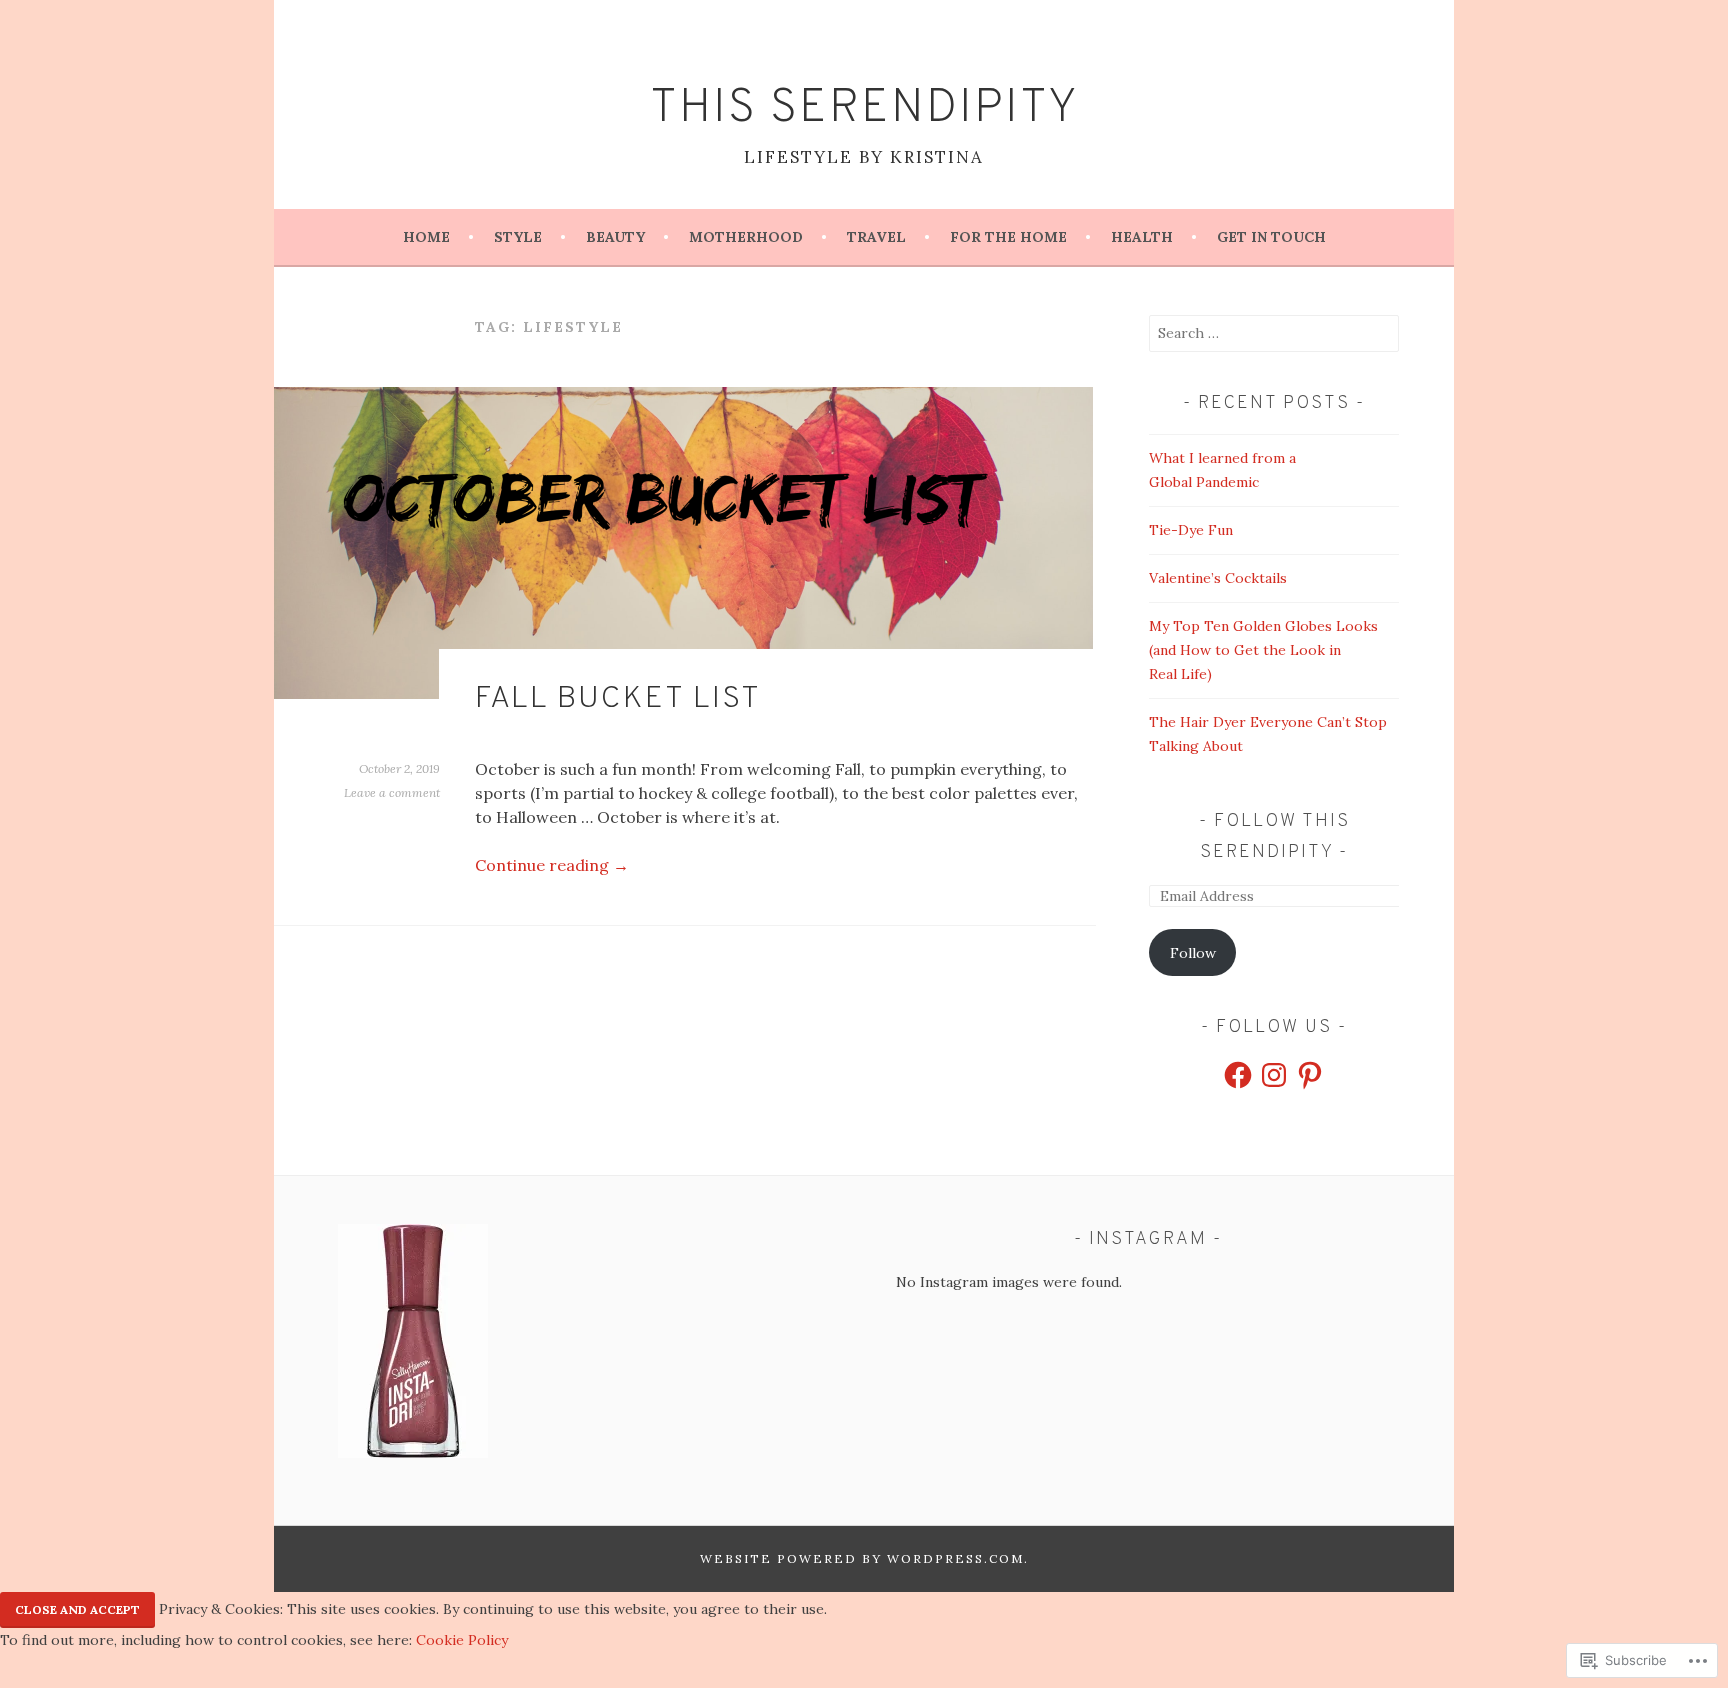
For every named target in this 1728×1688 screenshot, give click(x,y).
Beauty (615, 237)
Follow (1193, 953)
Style (518, 237)
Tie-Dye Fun (1191, 530)
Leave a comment (392, 792)
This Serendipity (864, 109)
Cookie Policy (462, 1640)
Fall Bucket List (618, 699)
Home (426, 237)
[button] (413, 1344)
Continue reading (552, 865)
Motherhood (746, 237)
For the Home (1008, 237)
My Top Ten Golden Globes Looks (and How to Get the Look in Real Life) (1263, 650)
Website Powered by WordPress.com (862, 1558)
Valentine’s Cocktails (1218, 578)
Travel (876, 237)
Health (1142, 237)
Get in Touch (1271, 237)
